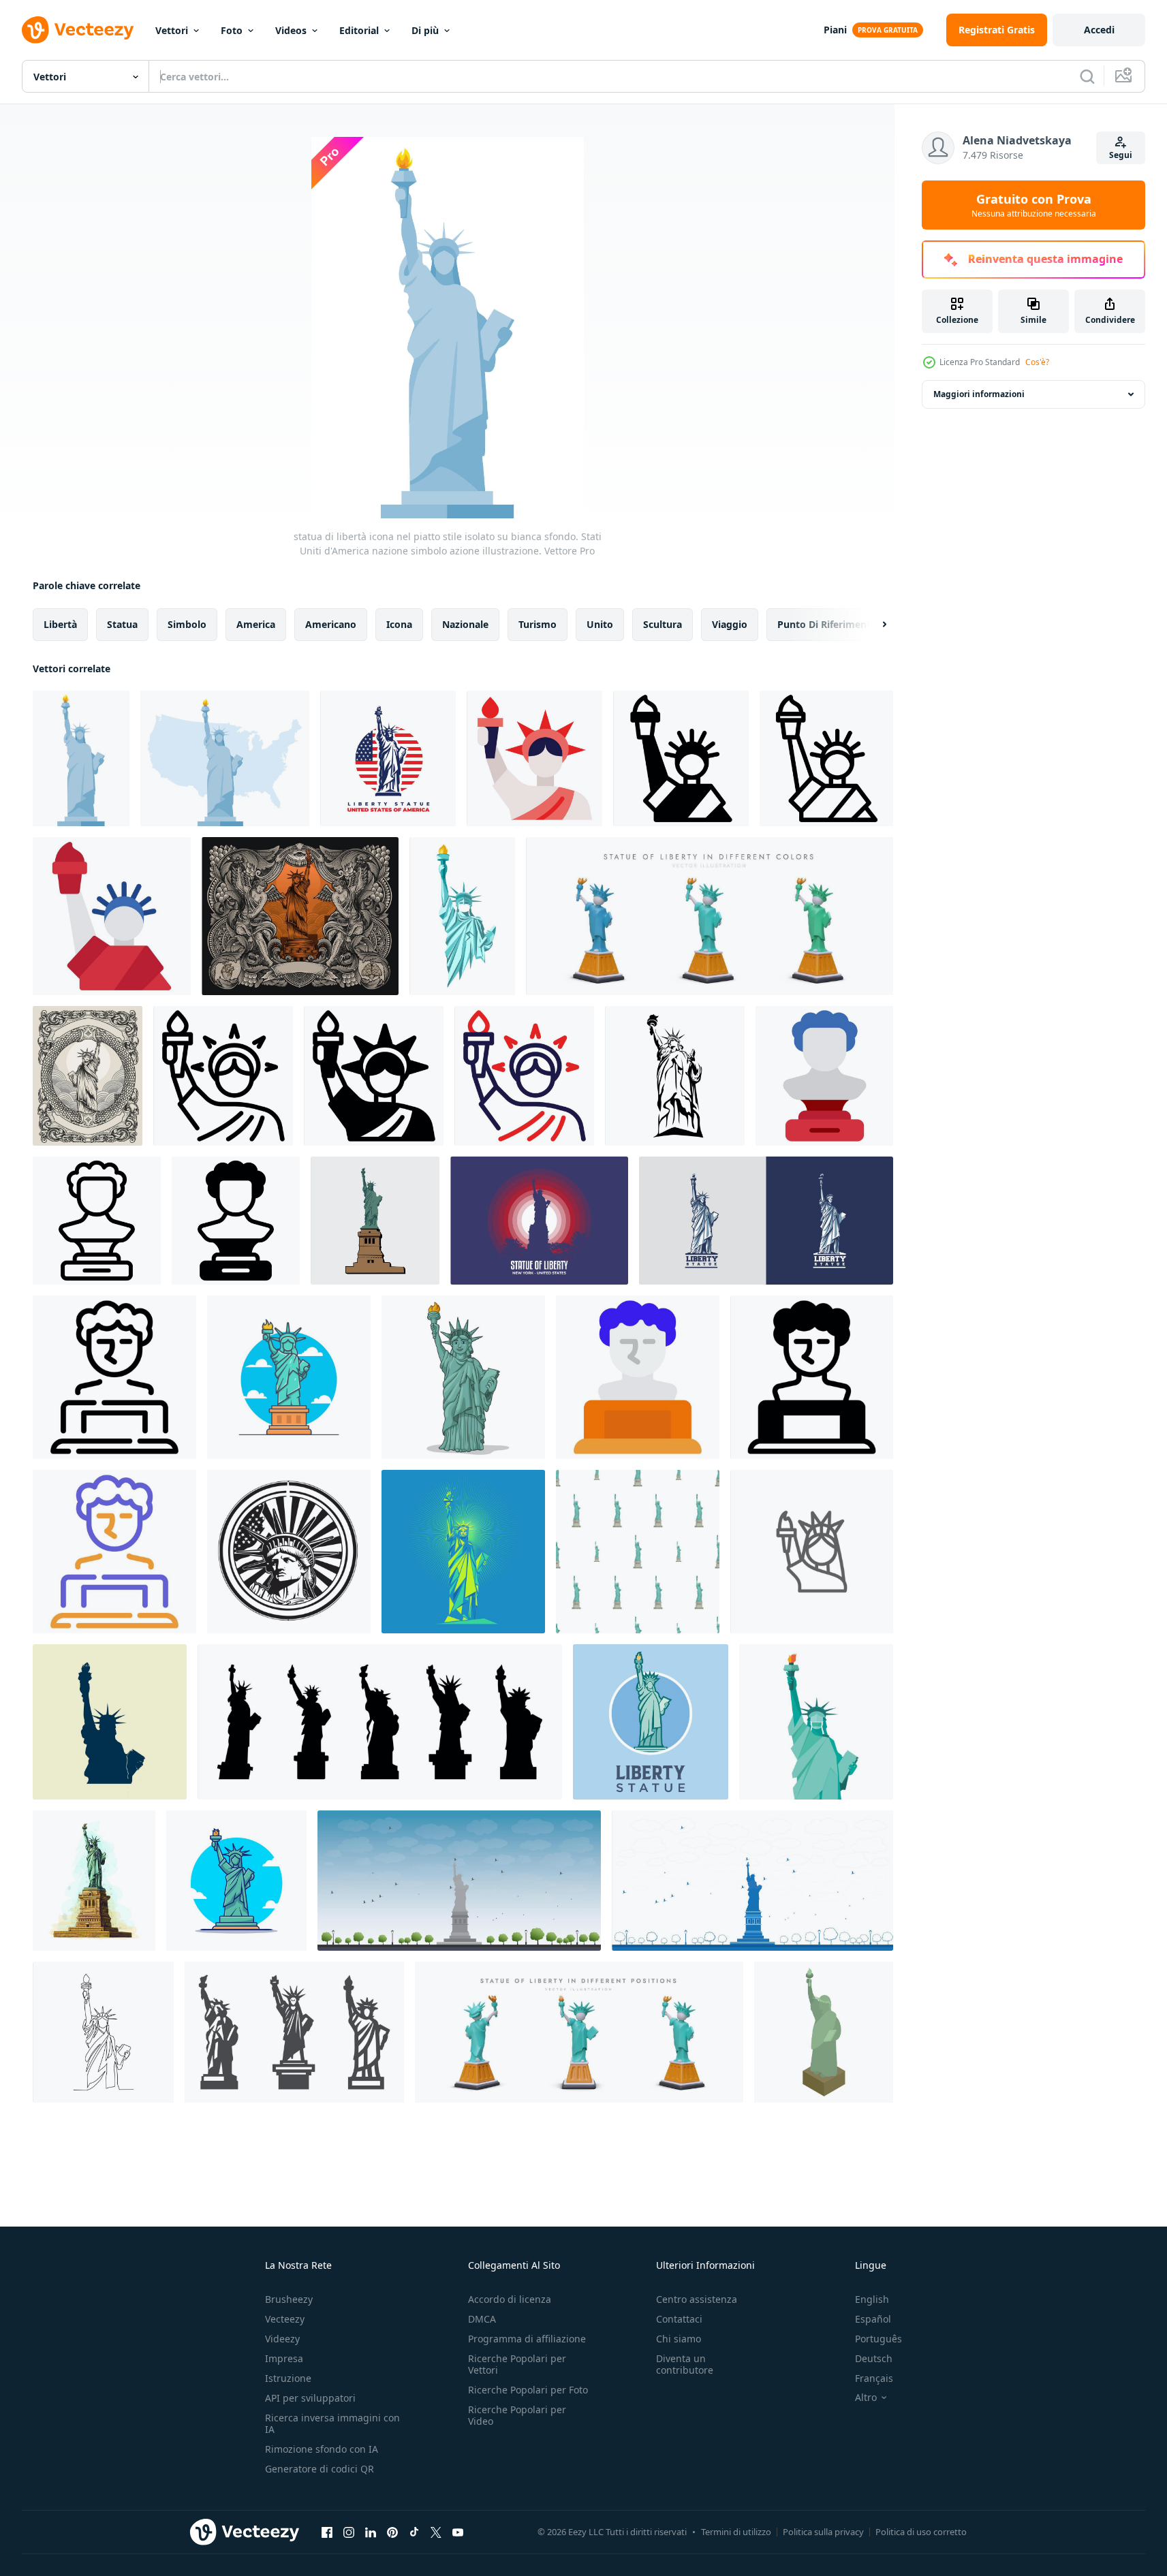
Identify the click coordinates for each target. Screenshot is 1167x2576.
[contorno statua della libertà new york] (752, 1881)
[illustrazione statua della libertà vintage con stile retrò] (88, 1076)
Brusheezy (289, 2299)
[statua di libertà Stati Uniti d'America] (289, 1552)
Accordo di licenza (510, 2299)
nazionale (465, 624)
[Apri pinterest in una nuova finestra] (392, 2532)
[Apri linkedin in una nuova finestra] (371, 2532)
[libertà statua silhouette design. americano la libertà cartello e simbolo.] (675, 1076)
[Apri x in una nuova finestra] (436, 2532)
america (256, 624)
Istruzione (288, 2378)
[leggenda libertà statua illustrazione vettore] (375, 1221)
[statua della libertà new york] (459, 1881)
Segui (1121, 155)
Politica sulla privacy (823, 2532)
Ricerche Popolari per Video (517, 2415)
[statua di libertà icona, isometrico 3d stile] (824, 2032)
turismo (538, 624)
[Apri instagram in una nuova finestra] (349, 2532)
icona (399, 624)
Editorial (359, 30)
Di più (425, 30)
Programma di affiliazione (527, 2339)
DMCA (482, 2319)
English (872, 2299)
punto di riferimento (827, 624)
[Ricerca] (1087, 76)
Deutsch (874, 2358)
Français (874, 2378)
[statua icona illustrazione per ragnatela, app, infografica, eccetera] (114, 1377)
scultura (663, 624)
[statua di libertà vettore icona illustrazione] (812, 1552)
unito (600, 624)
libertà (60, 624)
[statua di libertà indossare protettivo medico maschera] (816, 1722)
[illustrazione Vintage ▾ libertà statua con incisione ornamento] (300, 916)
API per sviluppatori (310, 2398)
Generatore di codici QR (320, 2469)
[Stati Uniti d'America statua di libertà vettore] (110, 1722)
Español (873, 2319)
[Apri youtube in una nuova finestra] (458, 2532)
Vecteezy (285, 2319)
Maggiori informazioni (979, 394)
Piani (835, 30)
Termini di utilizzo (736, 2532)
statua (122, 624)
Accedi (1099, 30)
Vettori (172, 30)
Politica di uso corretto (921, 2532)
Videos (291, 30)
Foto (232, 30)
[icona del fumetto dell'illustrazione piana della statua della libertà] (289, 1377)
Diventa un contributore (685, 2364)
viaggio (730, 624)
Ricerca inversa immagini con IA (332, 2423)
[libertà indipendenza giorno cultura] (681, 758)
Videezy (282, 2339)
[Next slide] (873, 625)
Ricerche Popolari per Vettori (517, 2364)
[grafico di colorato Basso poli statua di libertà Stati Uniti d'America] (463, 1552)
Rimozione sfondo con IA (322, 2449)
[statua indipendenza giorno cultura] (824, 1076)
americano (331, 624)
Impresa (284, 2358)
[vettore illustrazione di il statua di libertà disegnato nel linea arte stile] (103, 2032)
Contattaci (679, 2319)
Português (878, 2339)
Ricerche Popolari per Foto (528, 2390)
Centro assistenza (697, 2299)
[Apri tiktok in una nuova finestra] (414, 2532)
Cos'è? (1037, 362)
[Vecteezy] (78, 30)
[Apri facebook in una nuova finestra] (327, 2532)
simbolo (187, 624)
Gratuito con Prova (1034, 205)
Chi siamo (679, 2339)
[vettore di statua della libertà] (766, 1221)
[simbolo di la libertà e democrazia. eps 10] (380, 1722)
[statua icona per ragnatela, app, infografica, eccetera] (534, 758)
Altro (866, 2398)
